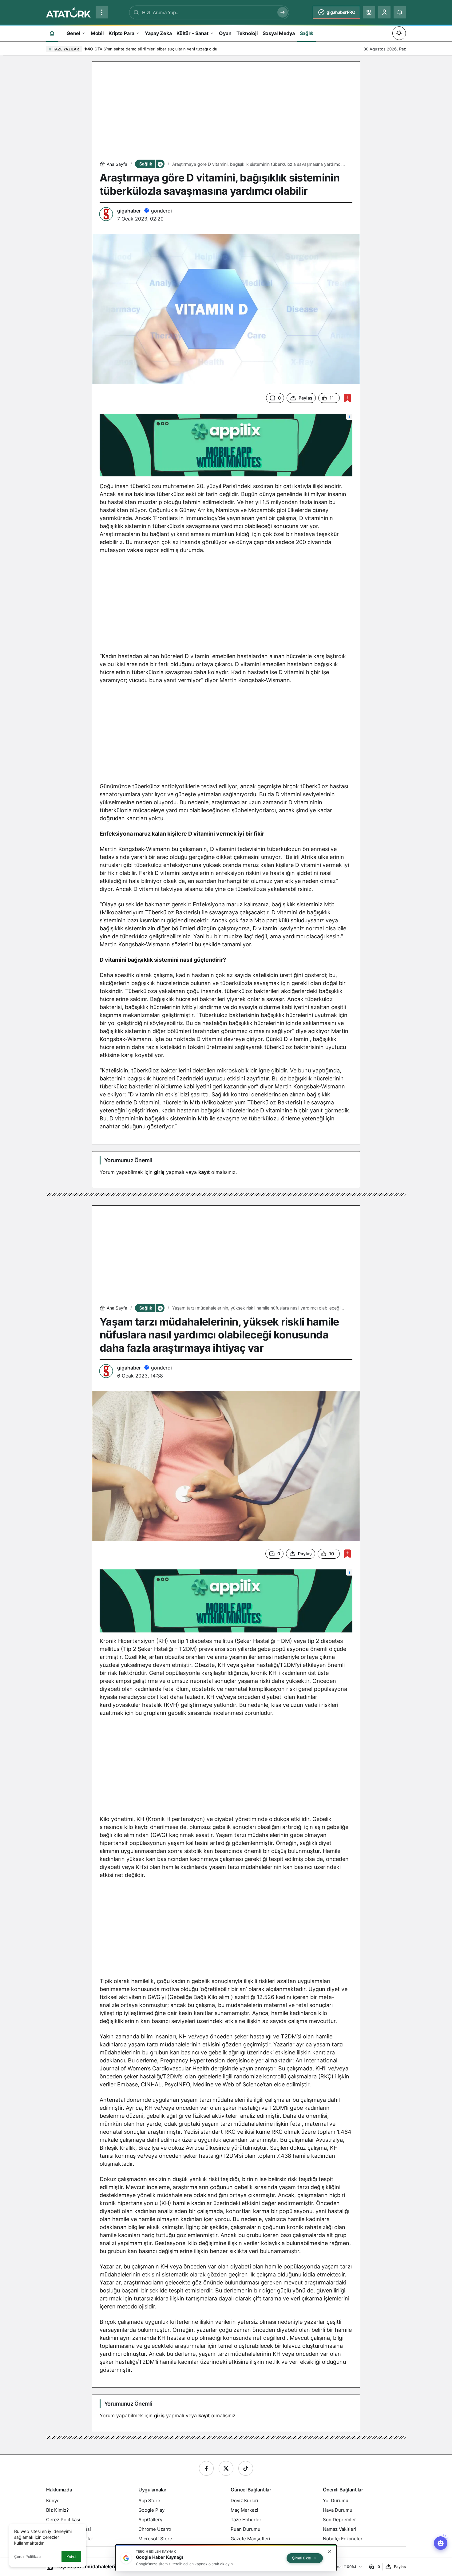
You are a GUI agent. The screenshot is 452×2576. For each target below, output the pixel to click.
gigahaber (129, 211)
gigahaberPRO (341, 12)
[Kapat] (329, 2552)
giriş (159, 1172)
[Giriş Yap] (384, 12)
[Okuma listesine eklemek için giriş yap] (347, 398)
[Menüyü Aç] (102, 12)
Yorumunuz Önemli (128, 1160)
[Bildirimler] (400, 12)
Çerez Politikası (28, 2556)
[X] (226, 2468)
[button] (369, 12)
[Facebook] (206, 2468)
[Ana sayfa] (52, 33)
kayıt (204, 1172)
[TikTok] (246, 2468)
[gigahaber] (68, 12)
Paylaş (400, 2567)
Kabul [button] (71, 2557)
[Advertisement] (226, 112)
